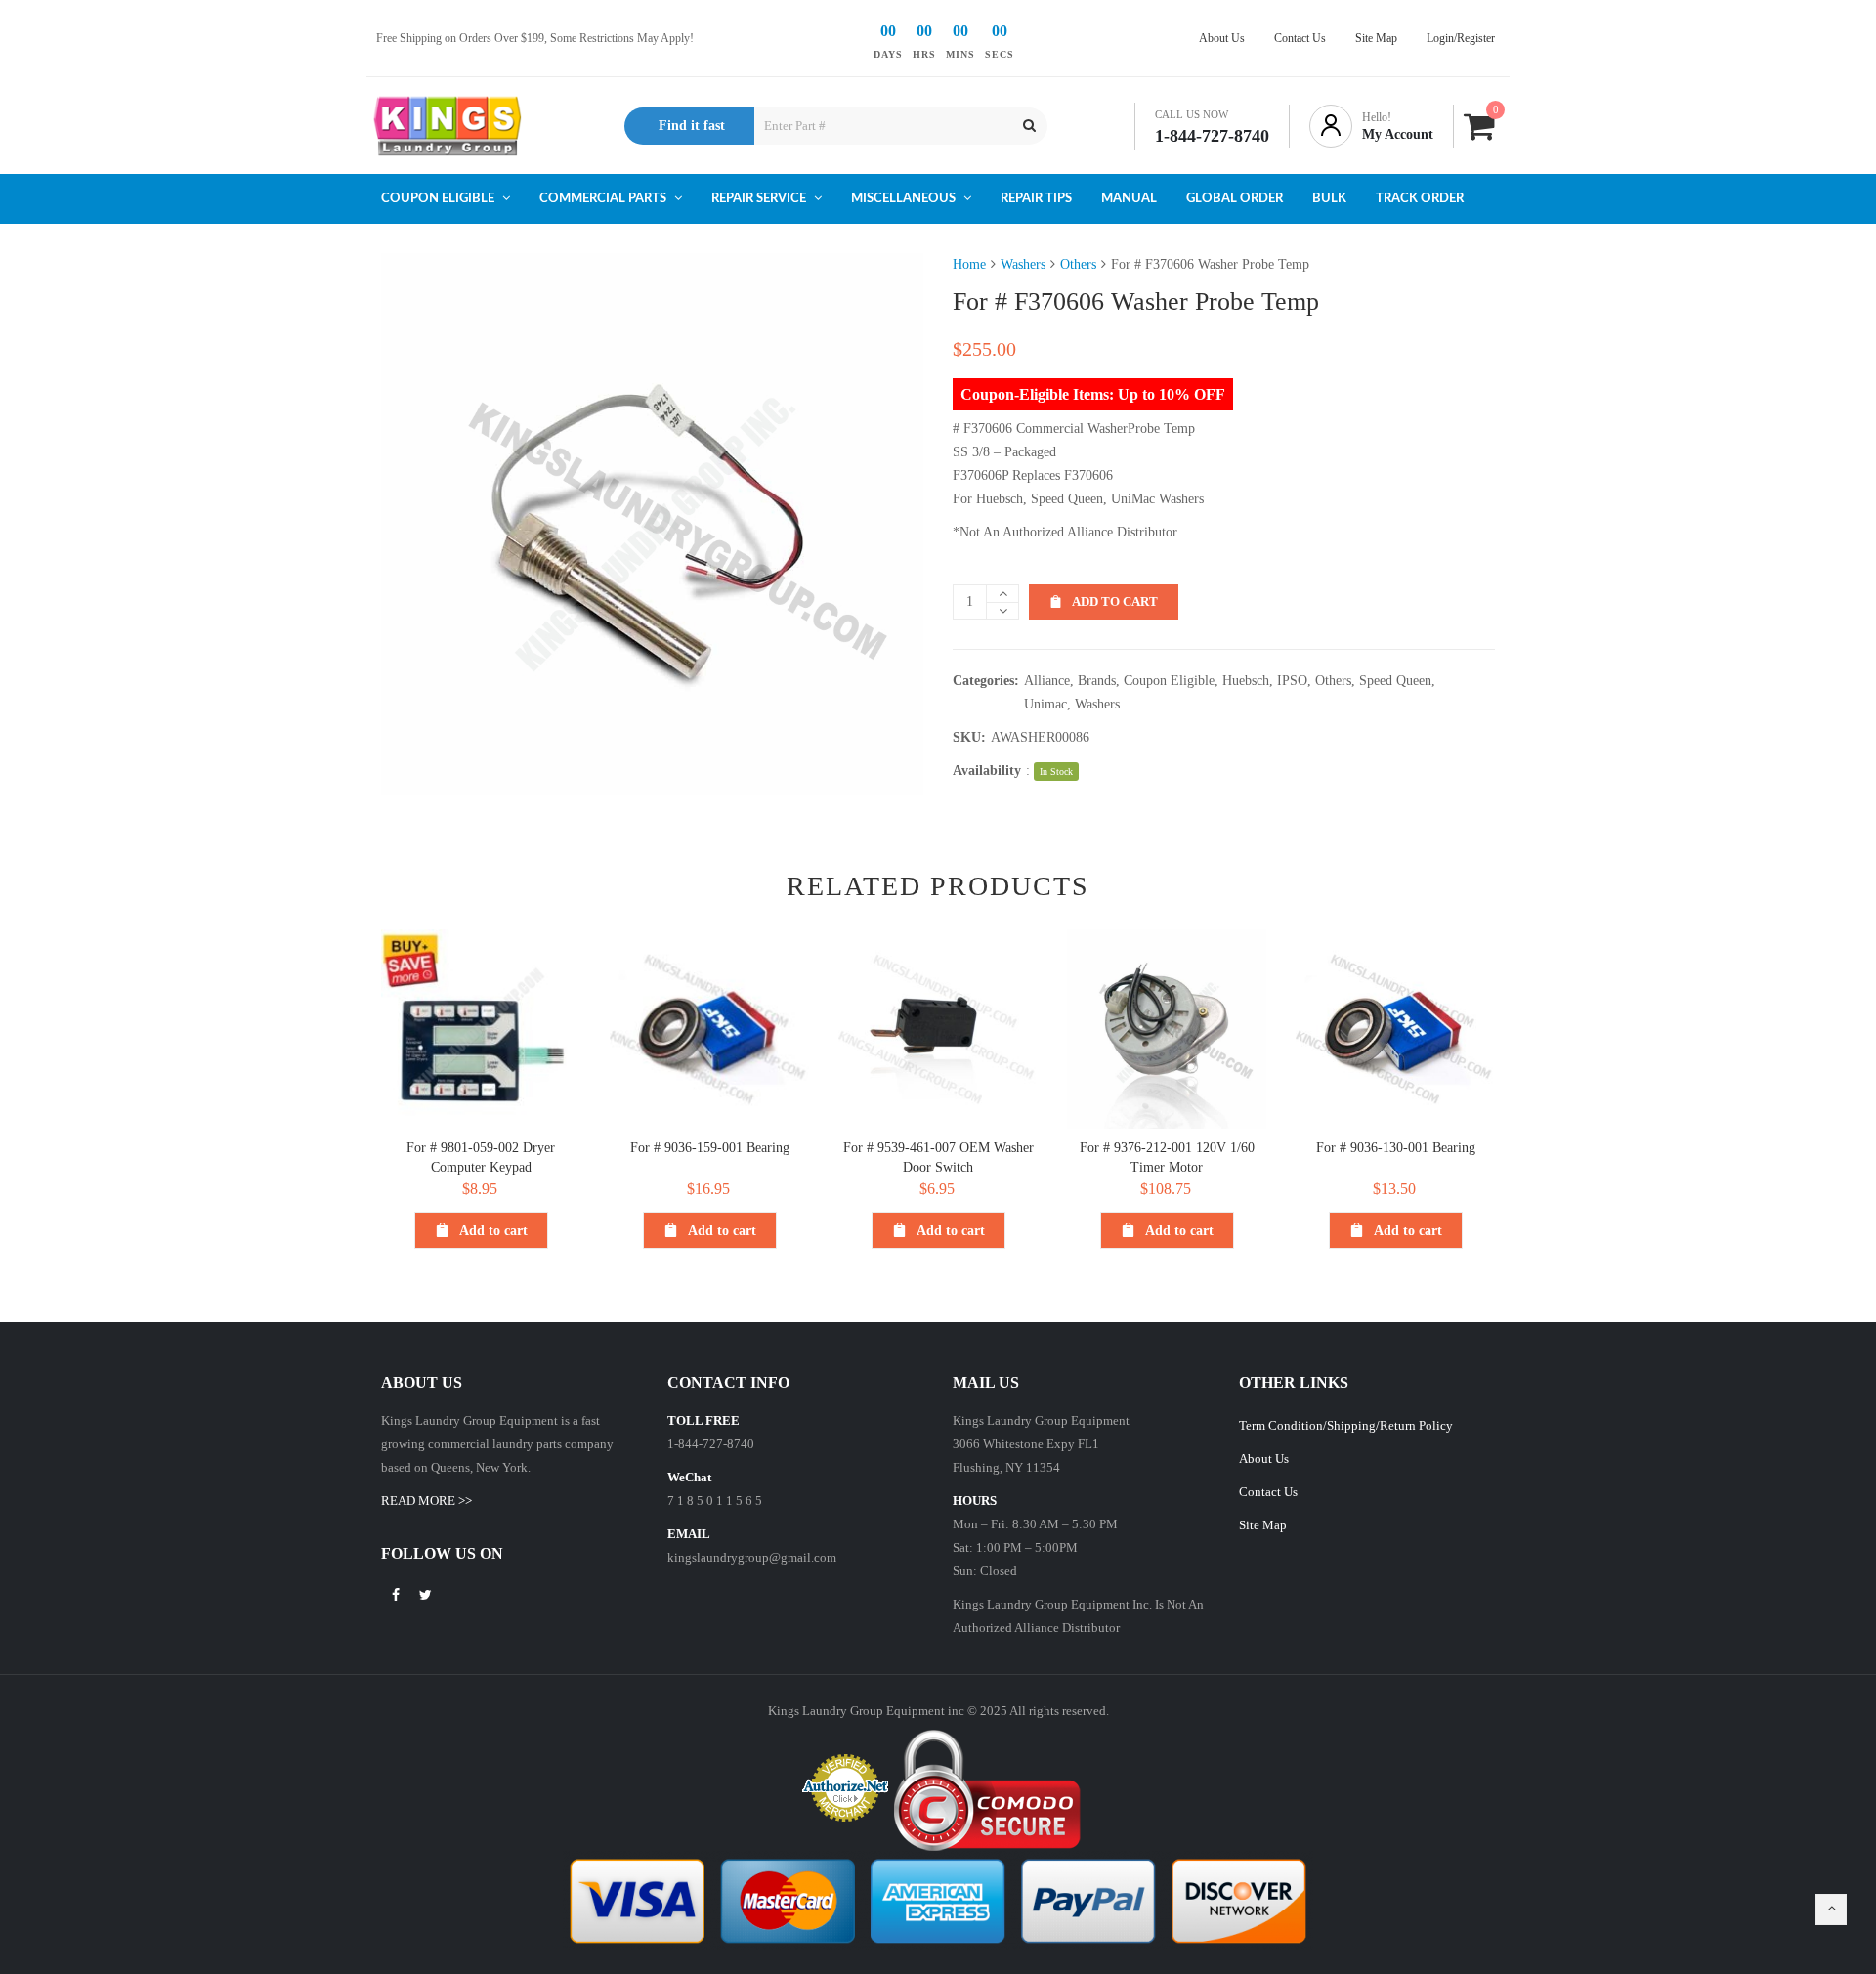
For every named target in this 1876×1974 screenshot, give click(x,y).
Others (1078, 264)
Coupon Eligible (1169, 681)
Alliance (1047, 681)
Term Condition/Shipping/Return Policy (1346, 1425)
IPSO (1292, 681)
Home (969, 264)
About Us (1264, 1459)
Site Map (1263, 1525)
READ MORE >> (426, 1501)
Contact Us (1268, 1492)
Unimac (1045, 704)
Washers (1023, 264)
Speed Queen (1395, 681)
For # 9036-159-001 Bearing (710, 1148)
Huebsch (1246, 681)
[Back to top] (1831, 1910)
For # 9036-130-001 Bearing (1396, 1148)
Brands (1097, 681)
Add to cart (1115, 601)
